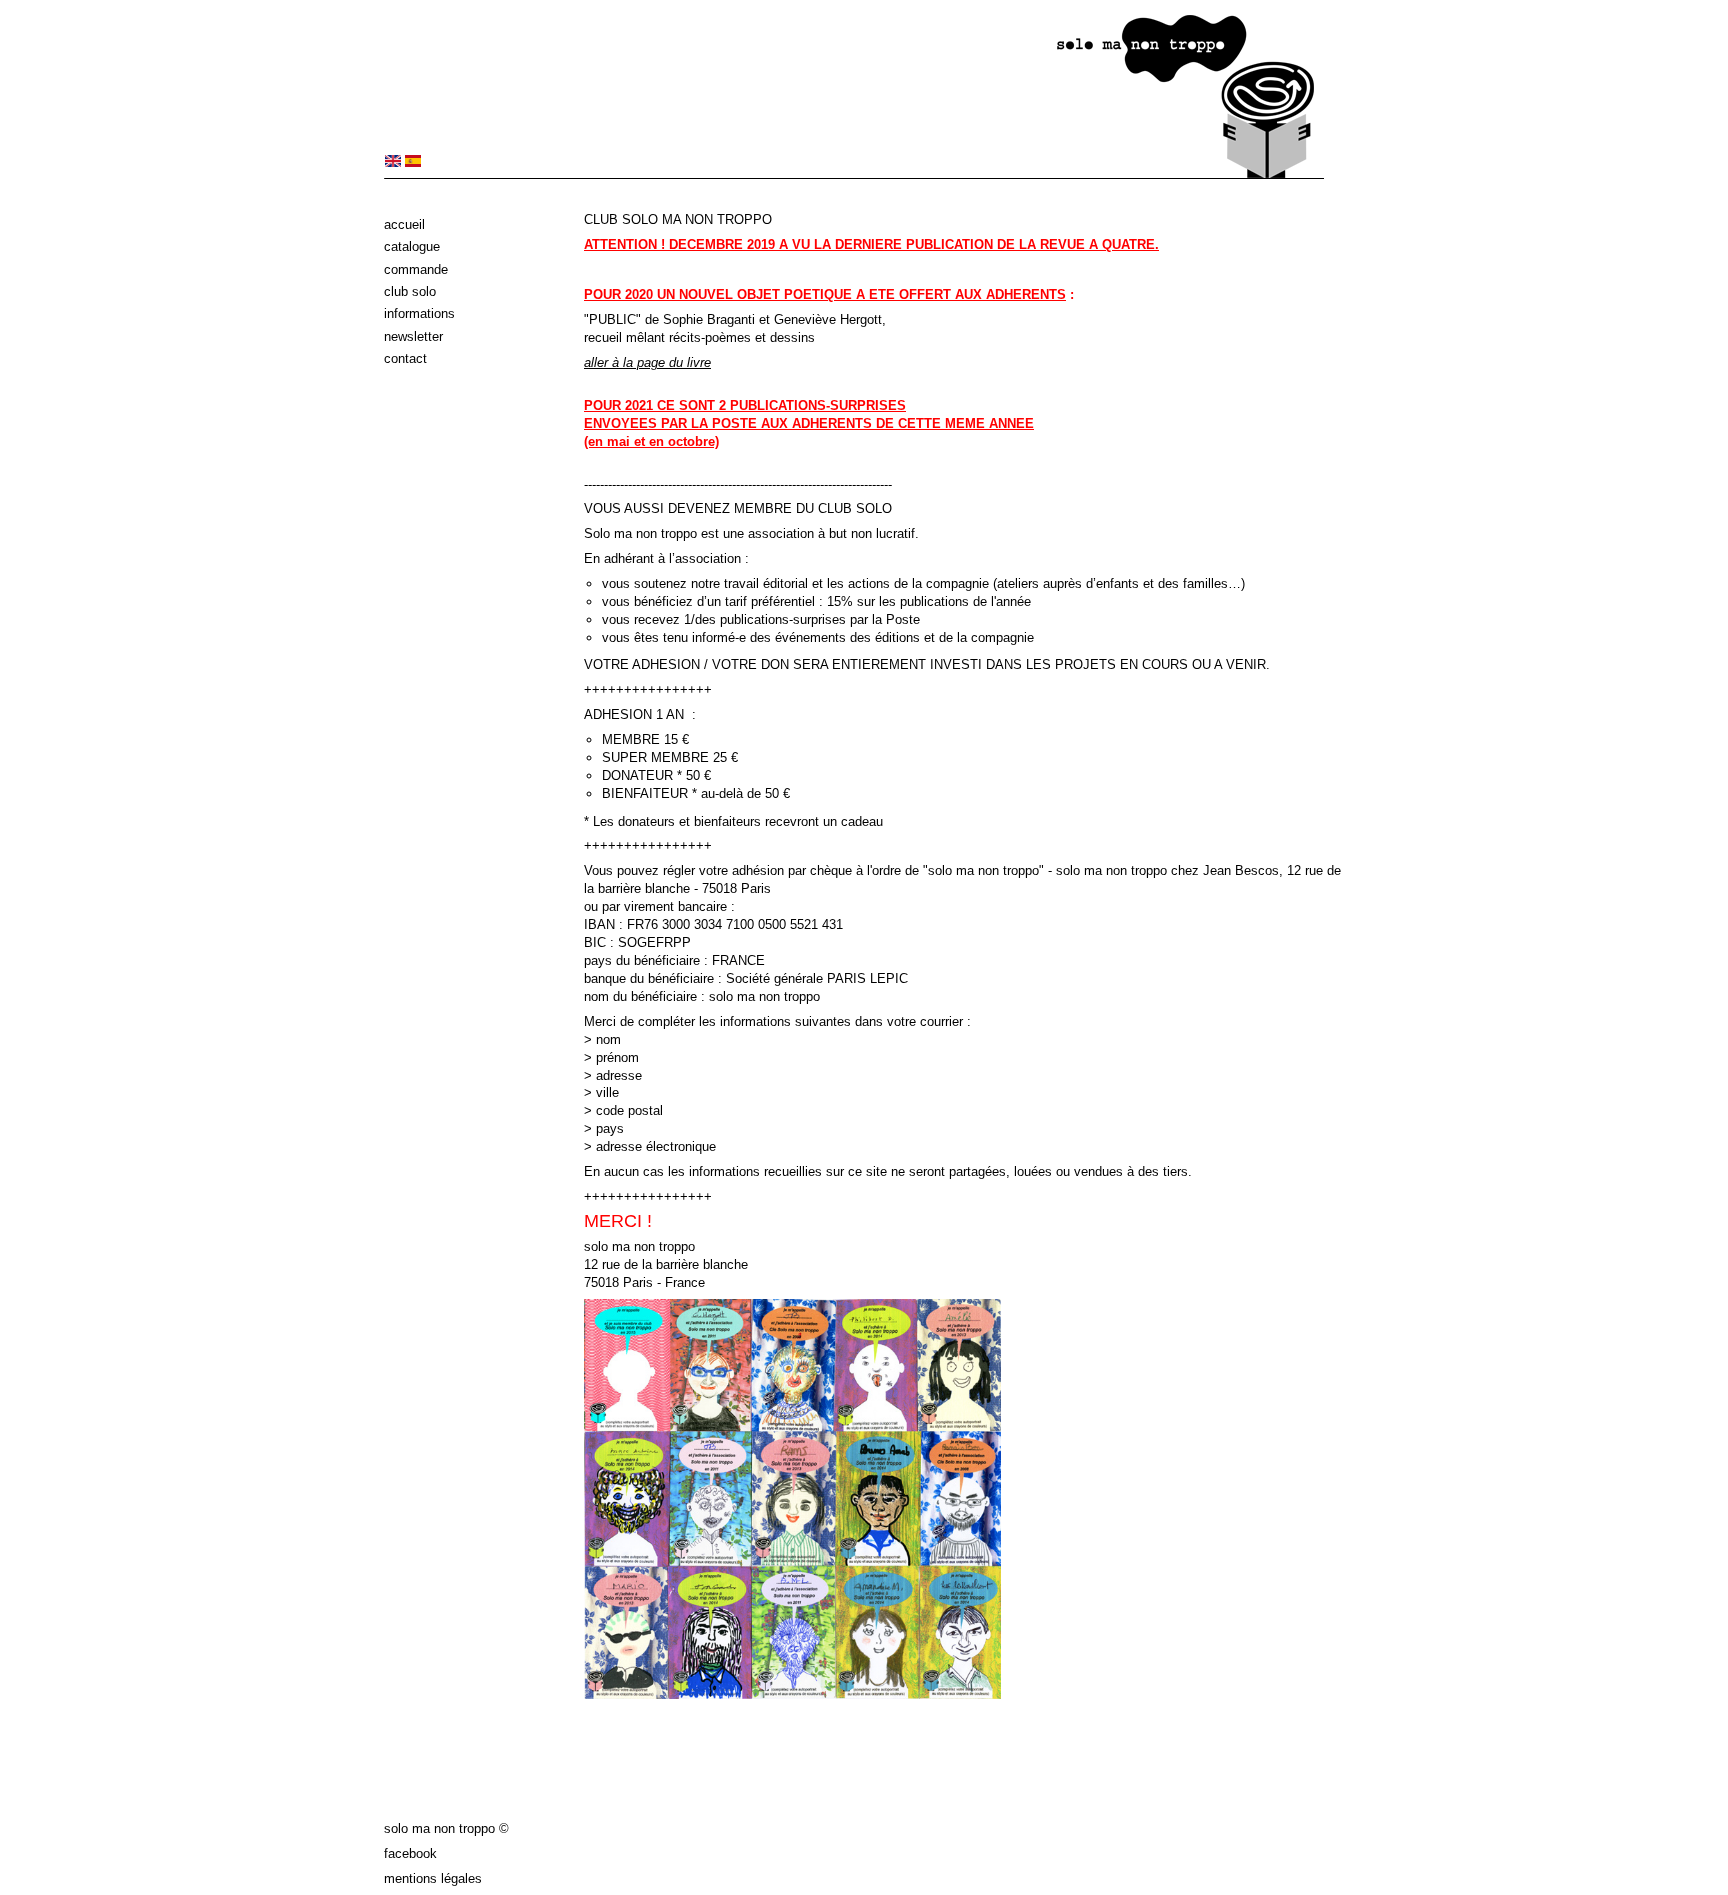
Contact (405, 358)
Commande (416, 269)
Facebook (410, 1853)
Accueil (404, 224)
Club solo (410, 291)
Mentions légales (433, 1878)
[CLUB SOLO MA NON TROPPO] (413, 162)
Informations (419, 313)
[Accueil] (854, 174)
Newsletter (413, 336)
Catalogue (412, 246)
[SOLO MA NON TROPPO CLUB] (393, 162)
